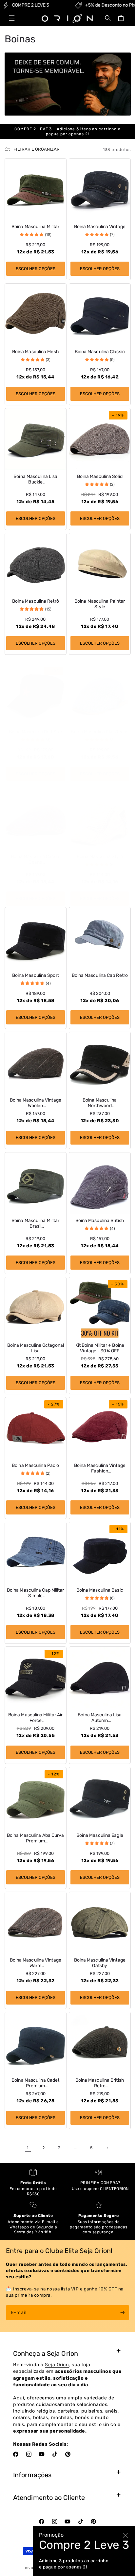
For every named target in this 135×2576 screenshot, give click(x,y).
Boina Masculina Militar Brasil (35, 1224)
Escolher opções (35, 269)
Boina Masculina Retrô (35, 601)
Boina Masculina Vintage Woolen (35, 1103)
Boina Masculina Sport (35, 976)
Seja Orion (57, 2365)
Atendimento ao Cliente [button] (49, 2498)
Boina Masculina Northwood (100, 1103)
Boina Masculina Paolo (35, 1466)
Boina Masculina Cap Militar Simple (35, 1593)
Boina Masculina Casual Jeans (35, 859)
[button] (12, 18)
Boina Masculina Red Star (35, 732)
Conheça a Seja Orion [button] (46, 2353)
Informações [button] (32, 2475)
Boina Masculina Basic (100, 1590)
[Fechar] (125, 2535)
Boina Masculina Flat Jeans (100, 732)
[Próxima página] (107, 2148)
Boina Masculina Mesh (35, 352)
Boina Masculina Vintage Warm (35, 1963)
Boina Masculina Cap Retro (100, 976)
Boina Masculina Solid (100, 477)
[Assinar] (122, 2313)
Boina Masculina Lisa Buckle (35, 479)
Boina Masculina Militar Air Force (35, 1718)
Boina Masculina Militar (35, 227)
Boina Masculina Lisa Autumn (100, 1718)
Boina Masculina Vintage (100, 227)
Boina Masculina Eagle (100, 1835)
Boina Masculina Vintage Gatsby (100, 1963)
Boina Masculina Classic (100, 352)
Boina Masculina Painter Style (100, 604)
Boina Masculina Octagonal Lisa (35, 1348)
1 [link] (28, 2148)
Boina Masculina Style (100, 857)
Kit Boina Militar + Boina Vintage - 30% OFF (100, 1348)
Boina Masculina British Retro (100, 2083)
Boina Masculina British (100, 1221)
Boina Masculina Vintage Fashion (100, 1468)
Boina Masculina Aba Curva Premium (36, 1838)
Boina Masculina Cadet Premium (35, 2083)
